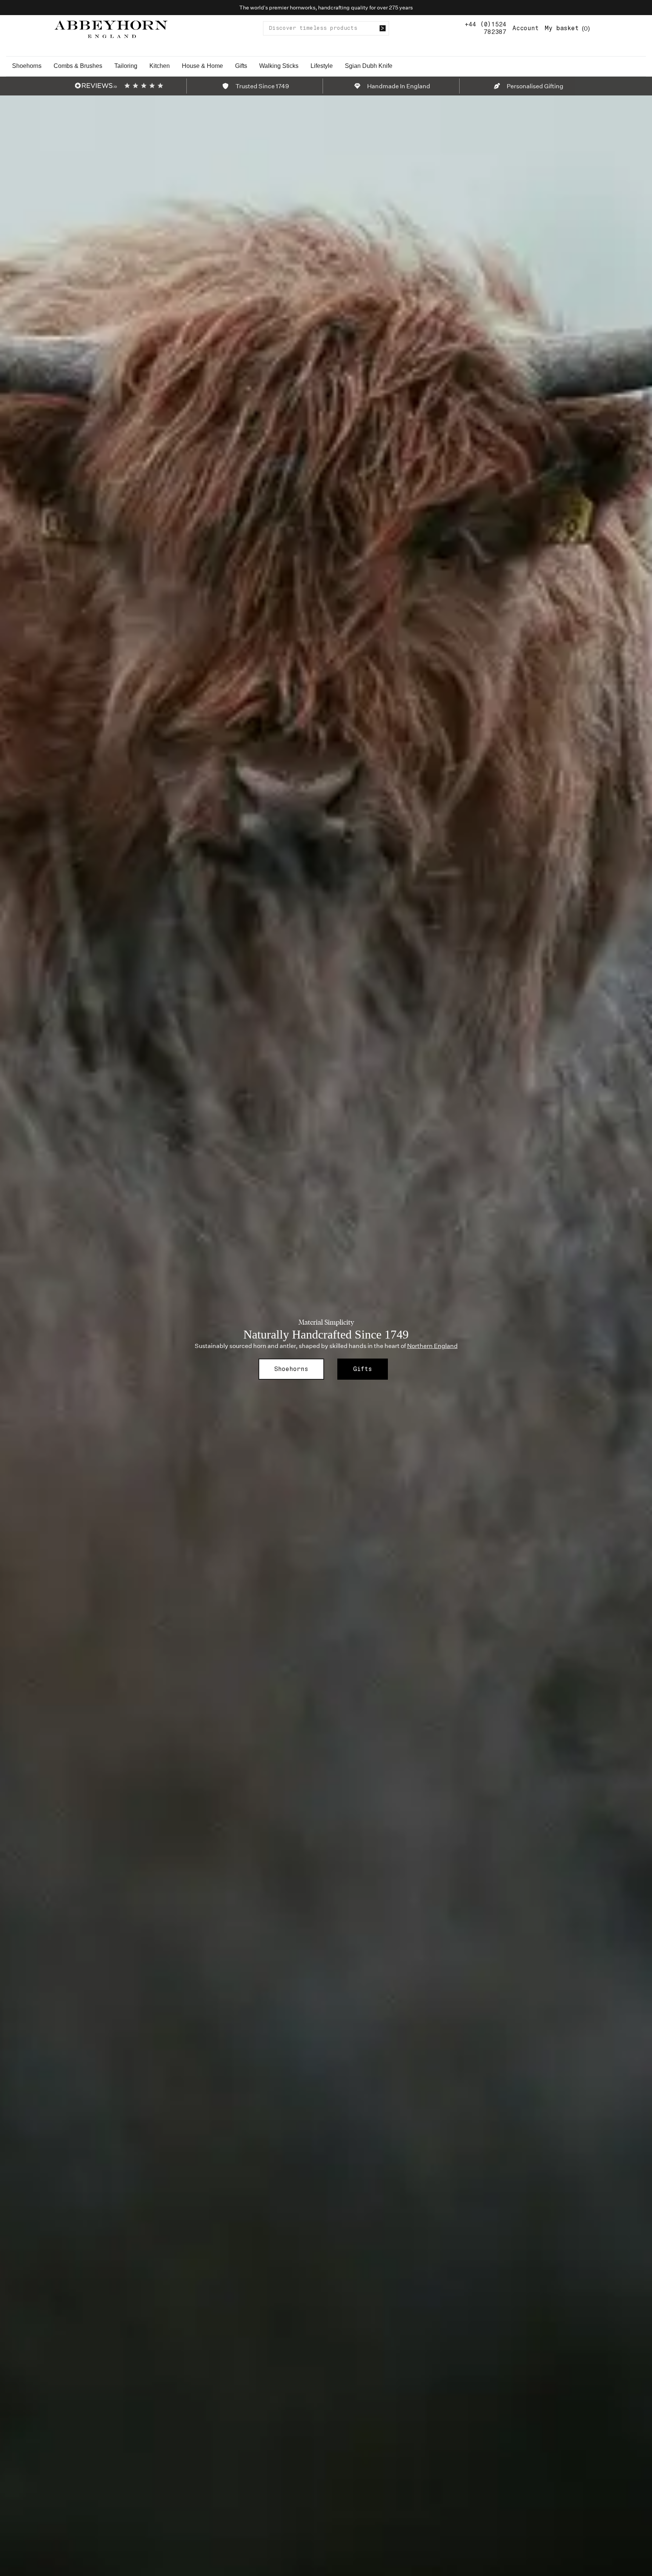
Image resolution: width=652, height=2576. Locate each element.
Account (526, 28)
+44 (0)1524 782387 (486, 28)
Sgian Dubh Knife (369, 66)
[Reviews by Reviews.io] (96, 86)
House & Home (202, 66)
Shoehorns (27, 66)
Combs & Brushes (78, 66)
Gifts (241, 66)
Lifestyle (322, 66)
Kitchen (160, 66)
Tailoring (126, 66)
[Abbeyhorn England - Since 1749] (111, 28)
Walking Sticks (279, 66)
